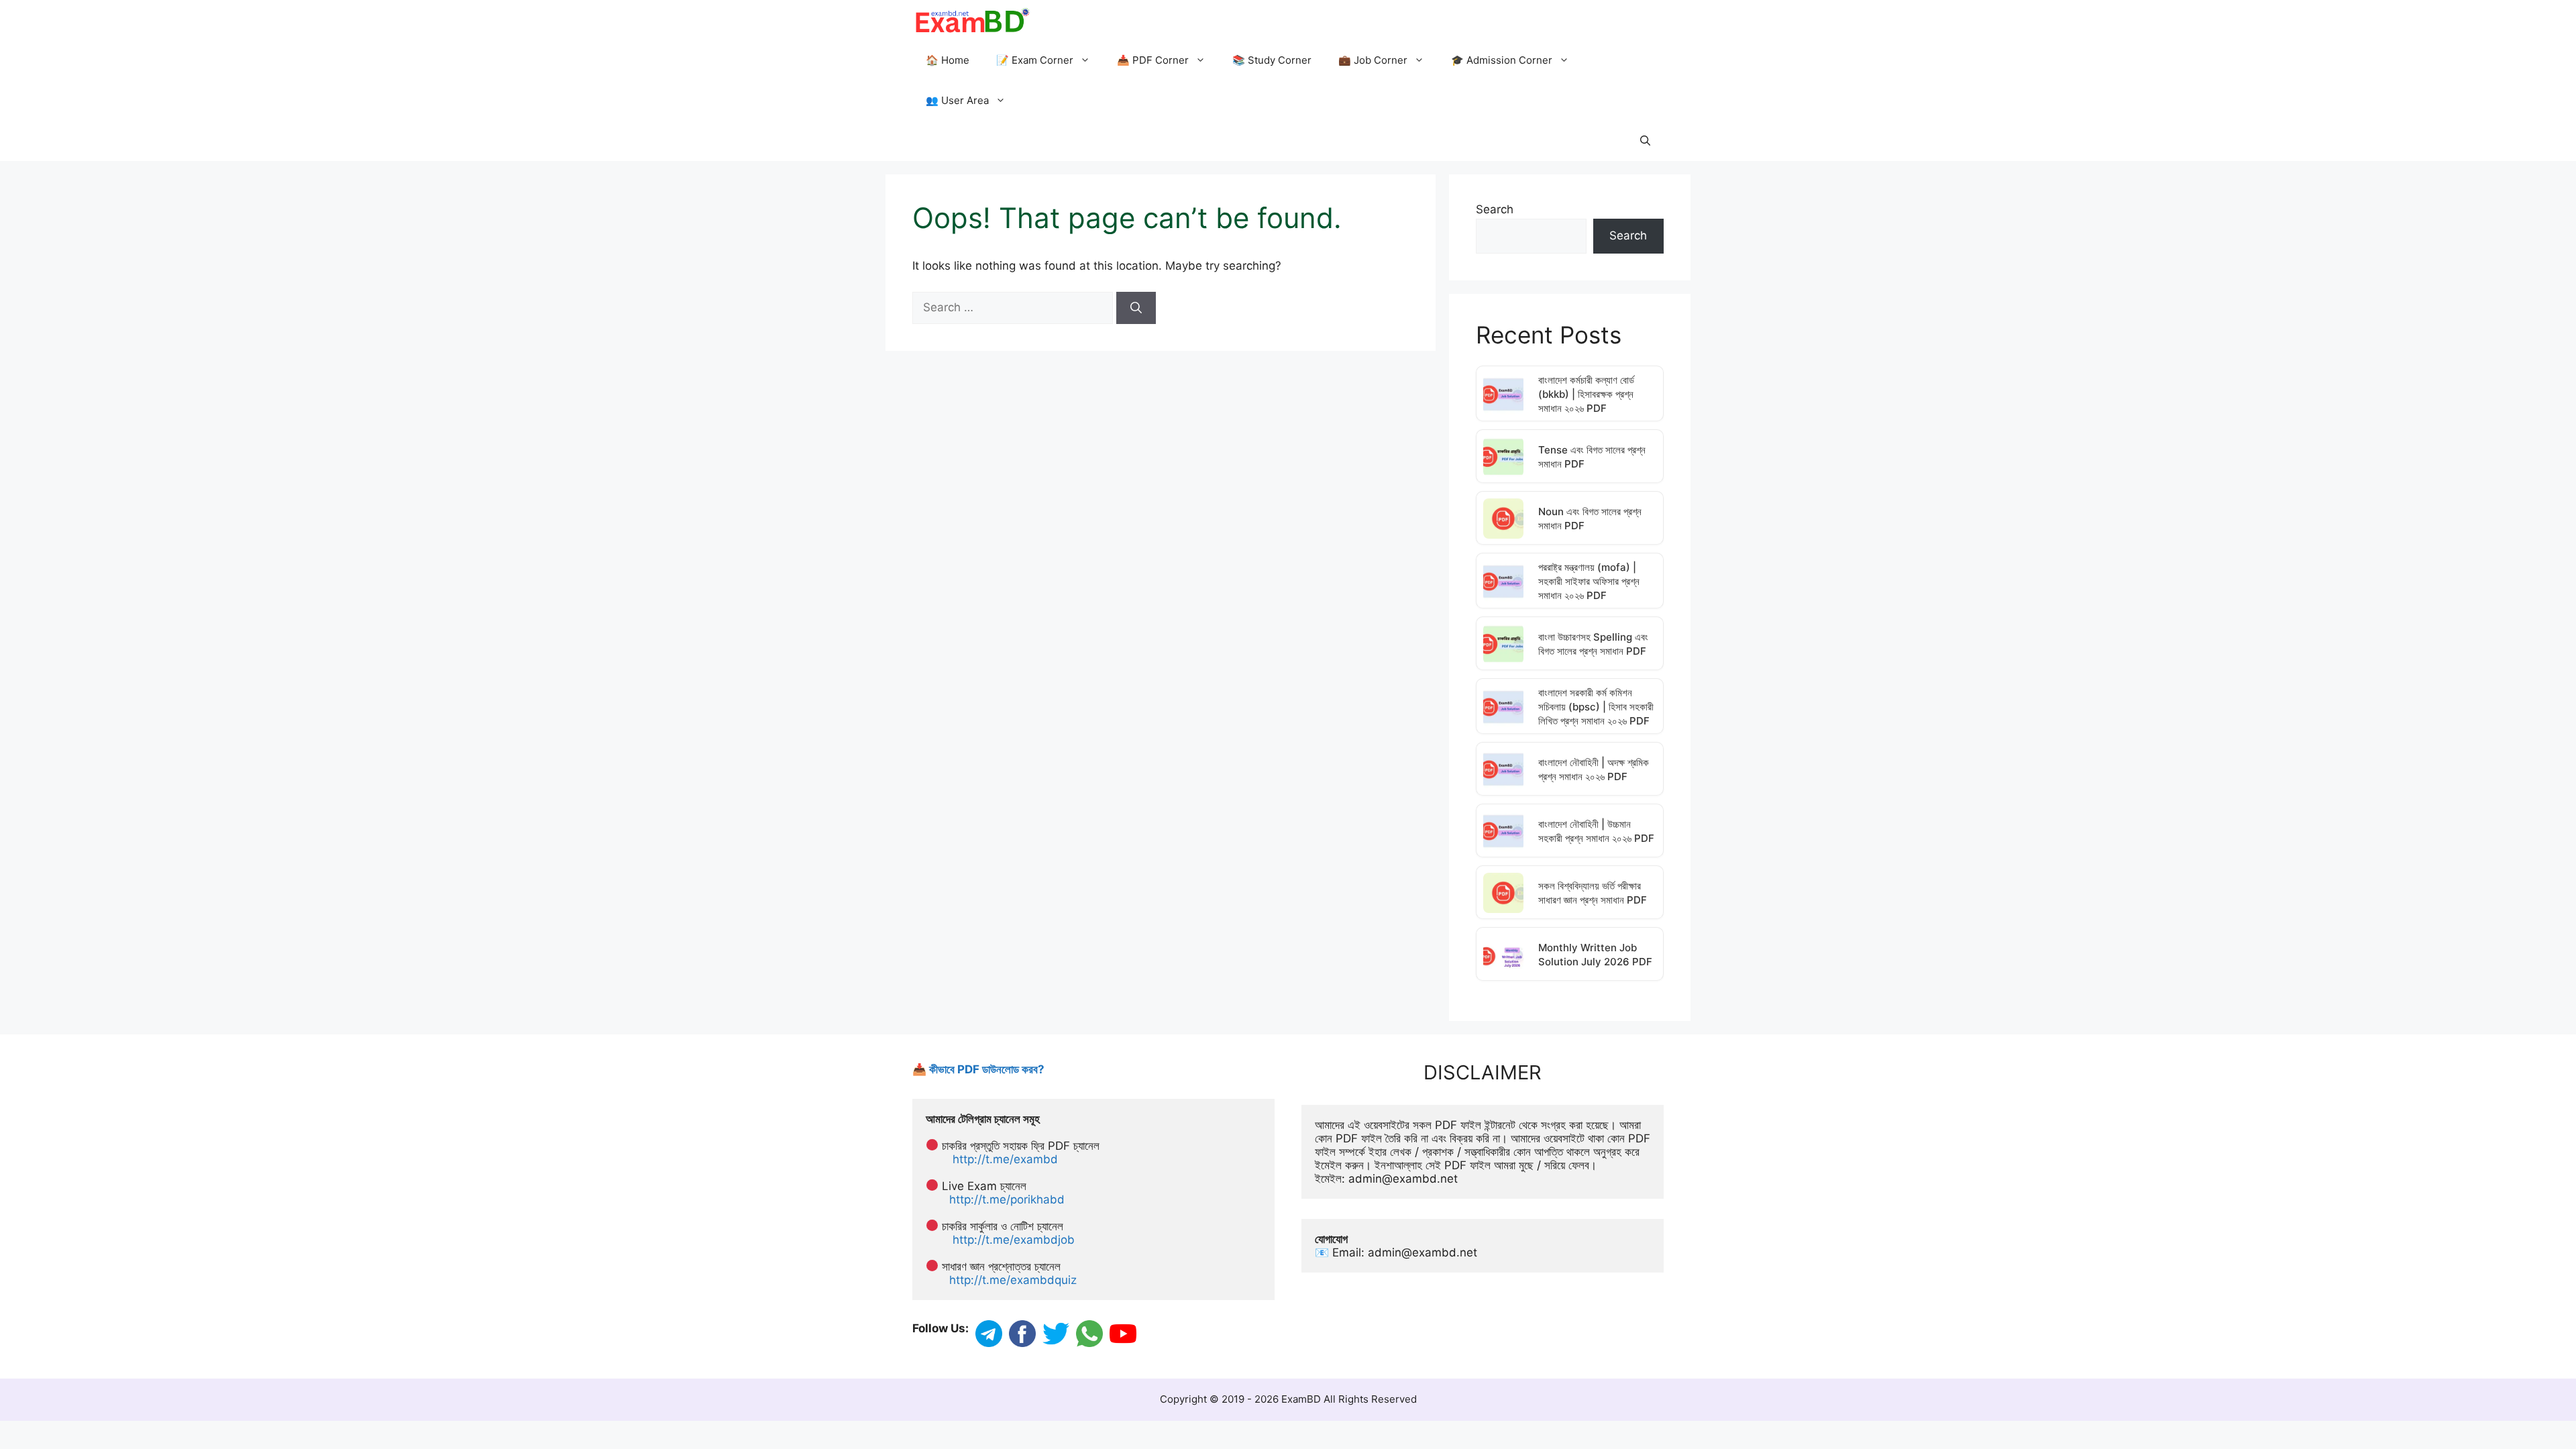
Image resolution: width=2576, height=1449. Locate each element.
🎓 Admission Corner (1502, 60)
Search (1495, 209)
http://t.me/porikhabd (1007, 1199)
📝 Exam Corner (1035, 60)
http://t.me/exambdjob (1014, 1240)
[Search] (1136, 308)
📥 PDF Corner (1153, 60)
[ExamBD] (972, 20)
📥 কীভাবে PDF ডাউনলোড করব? (978, 1069)
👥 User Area (957, 100)
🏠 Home (948, 60)
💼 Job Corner (1373, 60)
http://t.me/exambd (1005, 1159)
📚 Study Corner (1272, 60)
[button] (1645, 141)
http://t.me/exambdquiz (1013, 1280)
